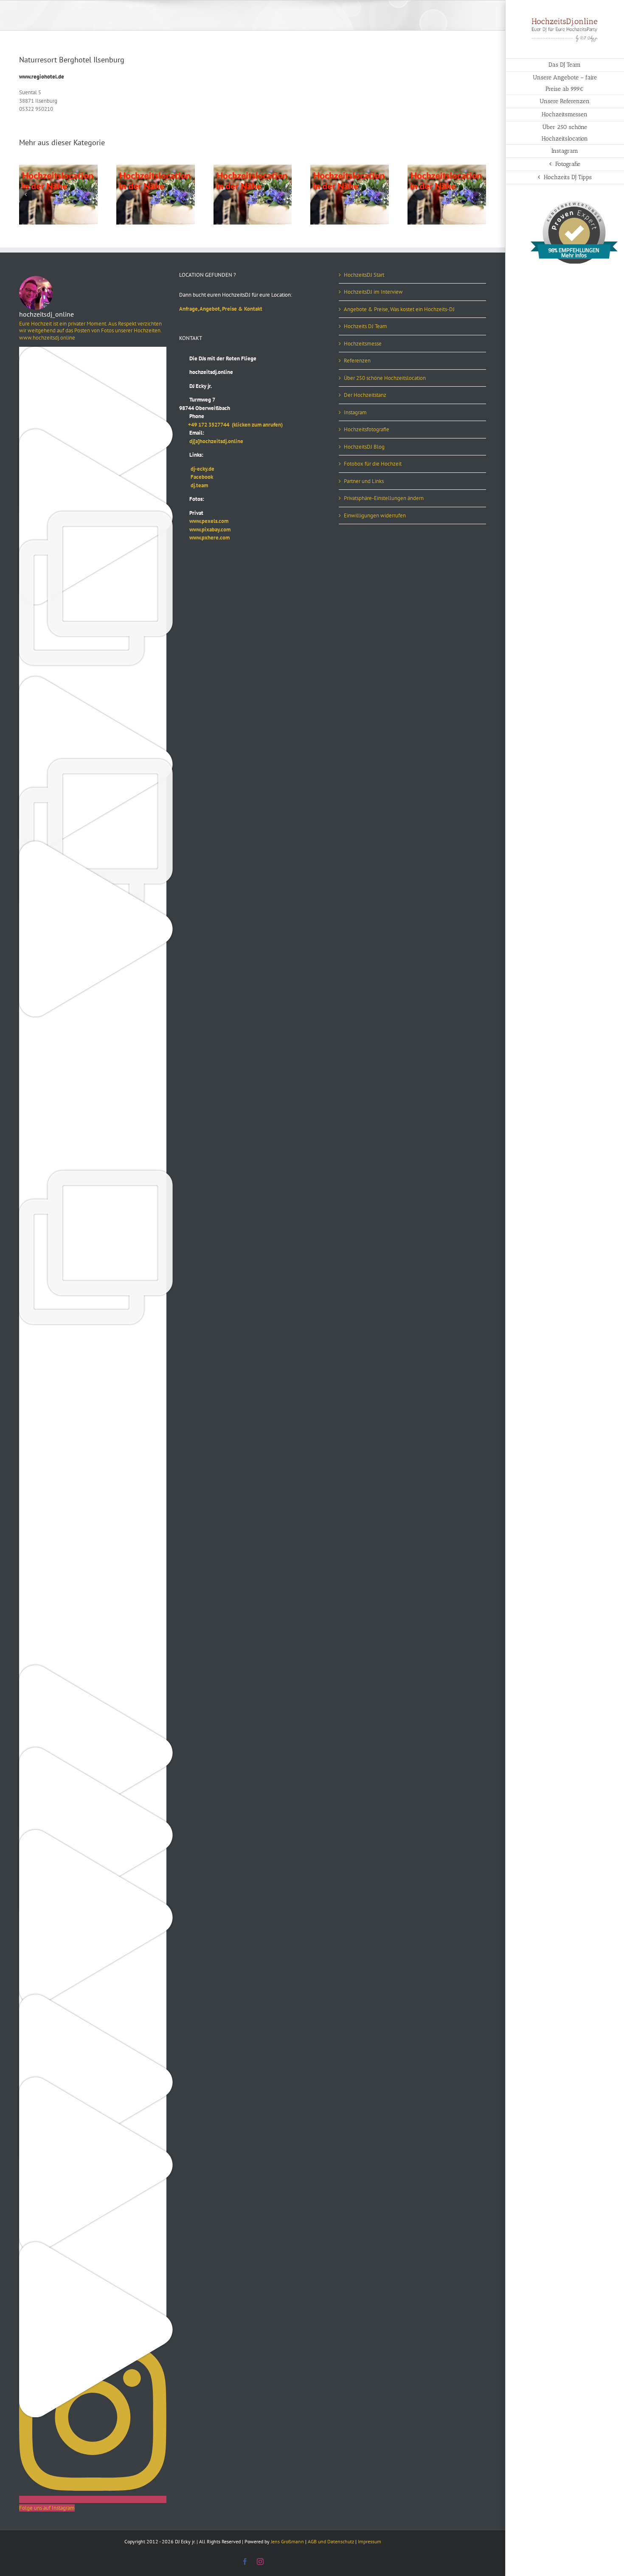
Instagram (355, 412)
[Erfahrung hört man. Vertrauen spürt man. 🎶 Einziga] (93, 351)
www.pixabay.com (205, 530)
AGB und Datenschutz (331, 2541)
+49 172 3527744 (205, 425)
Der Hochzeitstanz (365, 395)
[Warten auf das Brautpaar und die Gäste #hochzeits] (93, 1587)
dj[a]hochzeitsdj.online (211, 441)
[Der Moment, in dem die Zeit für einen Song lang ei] (93, 1175)
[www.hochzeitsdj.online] (93, 1340)
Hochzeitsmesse (363, 344)
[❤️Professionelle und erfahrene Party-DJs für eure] (93, 1669)
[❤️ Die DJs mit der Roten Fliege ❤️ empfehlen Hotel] (93, 763)
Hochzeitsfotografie (367, 429)
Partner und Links (364, 481)
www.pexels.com (204, 521)
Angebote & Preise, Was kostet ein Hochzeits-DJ (399, 309)
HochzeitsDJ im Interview (373, 292)
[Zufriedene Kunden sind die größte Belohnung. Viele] (93, 1092)
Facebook (196, 477)
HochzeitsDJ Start (364, 275)
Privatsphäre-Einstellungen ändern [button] (384, 498)
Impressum (370, 2541)
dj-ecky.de (197, 469)
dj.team (194, 485)
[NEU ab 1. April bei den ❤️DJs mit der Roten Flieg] (93, 1999)
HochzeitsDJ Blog (364, 447)
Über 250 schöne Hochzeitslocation (385, 378)
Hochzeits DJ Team (365, 326)
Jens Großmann (287, 2541)
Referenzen (357, 361)
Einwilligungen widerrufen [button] (375, 515)
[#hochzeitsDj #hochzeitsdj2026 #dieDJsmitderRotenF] (93, 1422)
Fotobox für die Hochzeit (373, 464)
